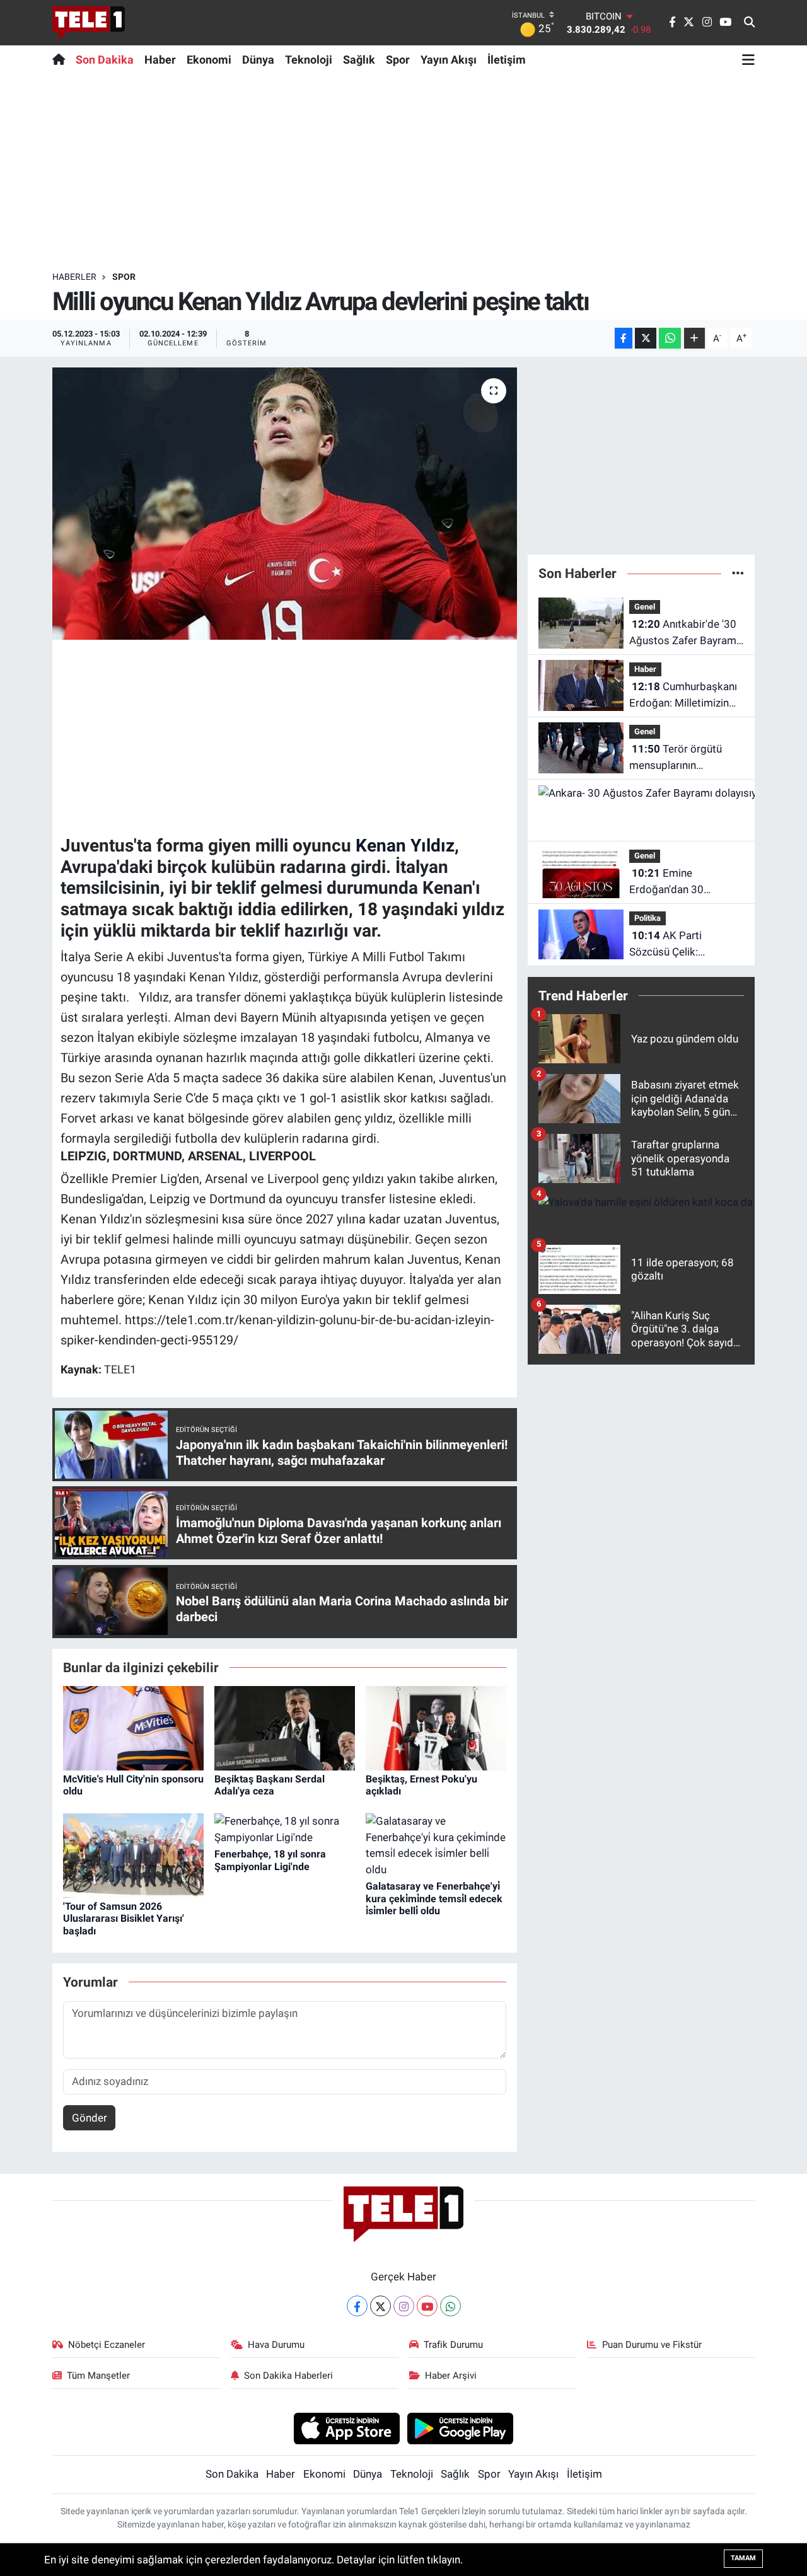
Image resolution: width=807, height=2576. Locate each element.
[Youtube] (427, 2306)
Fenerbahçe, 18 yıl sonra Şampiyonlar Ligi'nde (270, 1860)
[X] (380, 2306)
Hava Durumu (276, 2345)
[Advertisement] (403, 172)
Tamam (743, 2558)
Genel (645, 607)
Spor (398, 60)
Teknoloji (309, 60)
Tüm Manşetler (98, 2376)
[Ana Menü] (748, 59)
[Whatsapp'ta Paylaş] (670, 338)
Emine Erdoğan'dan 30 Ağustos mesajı (666, 882)
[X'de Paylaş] (646, 338)
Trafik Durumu (453, 2345)
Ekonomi (209, 60)
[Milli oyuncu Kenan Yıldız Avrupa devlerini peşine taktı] (285, 504)
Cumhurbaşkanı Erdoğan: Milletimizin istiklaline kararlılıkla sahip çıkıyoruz (683, 696)
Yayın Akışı (449, 60)
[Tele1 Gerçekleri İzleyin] (89, 23)
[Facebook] (357, 2306)
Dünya (258, 60)
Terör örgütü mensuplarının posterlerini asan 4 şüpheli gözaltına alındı (683, 758)
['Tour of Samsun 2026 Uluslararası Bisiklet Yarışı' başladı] (133, 1854)
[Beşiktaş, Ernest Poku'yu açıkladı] (436, 1728)
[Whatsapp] (450, 2306)
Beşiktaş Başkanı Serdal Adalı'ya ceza (270, 1785)
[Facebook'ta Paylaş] (624, 338)
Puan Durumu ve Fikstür (652, 2345)
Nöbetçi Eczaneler (107, 2345)
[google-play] (461, 2428)
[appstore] (346, 2428)
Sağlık (359, 60)
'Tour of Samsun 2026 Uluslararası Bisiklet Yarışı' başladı (124, 1918)
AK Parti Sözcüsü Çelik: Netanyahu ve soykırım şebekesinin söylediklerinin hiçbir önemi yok (683, 944)
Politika (647, 918)
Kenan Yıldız (405, 846)
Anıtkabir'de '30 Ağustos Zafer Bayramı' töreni (685, 633)
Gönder (90, 2118)
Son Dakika (105, 60)
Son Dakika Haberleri (288, 2376)
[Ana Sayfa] (61, 59)
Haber (160, 60)
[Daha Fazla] (694, 338)
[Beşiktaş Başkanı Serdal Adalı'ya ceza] (285, 1728)
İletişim (507, 60)
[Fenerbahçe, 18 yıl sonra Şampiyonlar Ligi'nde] (285, 1828)
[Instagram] (404, 2306)
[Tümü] (738, 573)
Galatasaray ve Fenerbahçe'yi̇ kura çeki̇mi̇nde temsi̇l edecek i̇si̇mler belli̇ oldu (434, 1898)
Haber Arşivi (451, 2376)
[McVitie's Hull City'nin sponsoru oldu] (133, 1728)
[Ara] (749, 23)
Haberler (74, 277)
